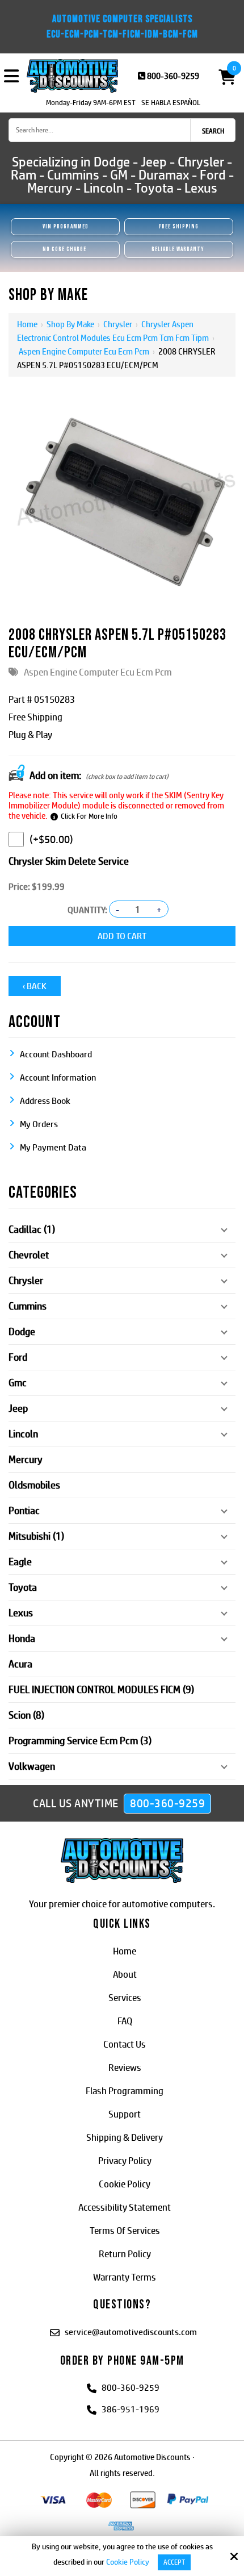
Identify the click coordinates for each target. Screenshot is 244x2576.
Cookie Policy (128, 2562)
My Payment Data (53, 1147)
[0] (222, 76)
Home (27, 324)
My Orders (39, 1124)
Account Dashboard (56, 1054)
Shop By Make (70, 324)
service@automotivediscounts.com (131, 2332)
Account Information (58, 1077)
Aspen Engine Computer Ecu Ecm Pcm (84, 351)
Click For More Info (89, 816)
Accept (174, 2562)
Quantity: (87, 910)
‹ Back (35, 986)
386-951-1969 (131, 2409)
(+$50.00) (51, 839)
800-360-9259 (173, 76)
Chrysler (118, 324)
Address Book (45, 1101)
